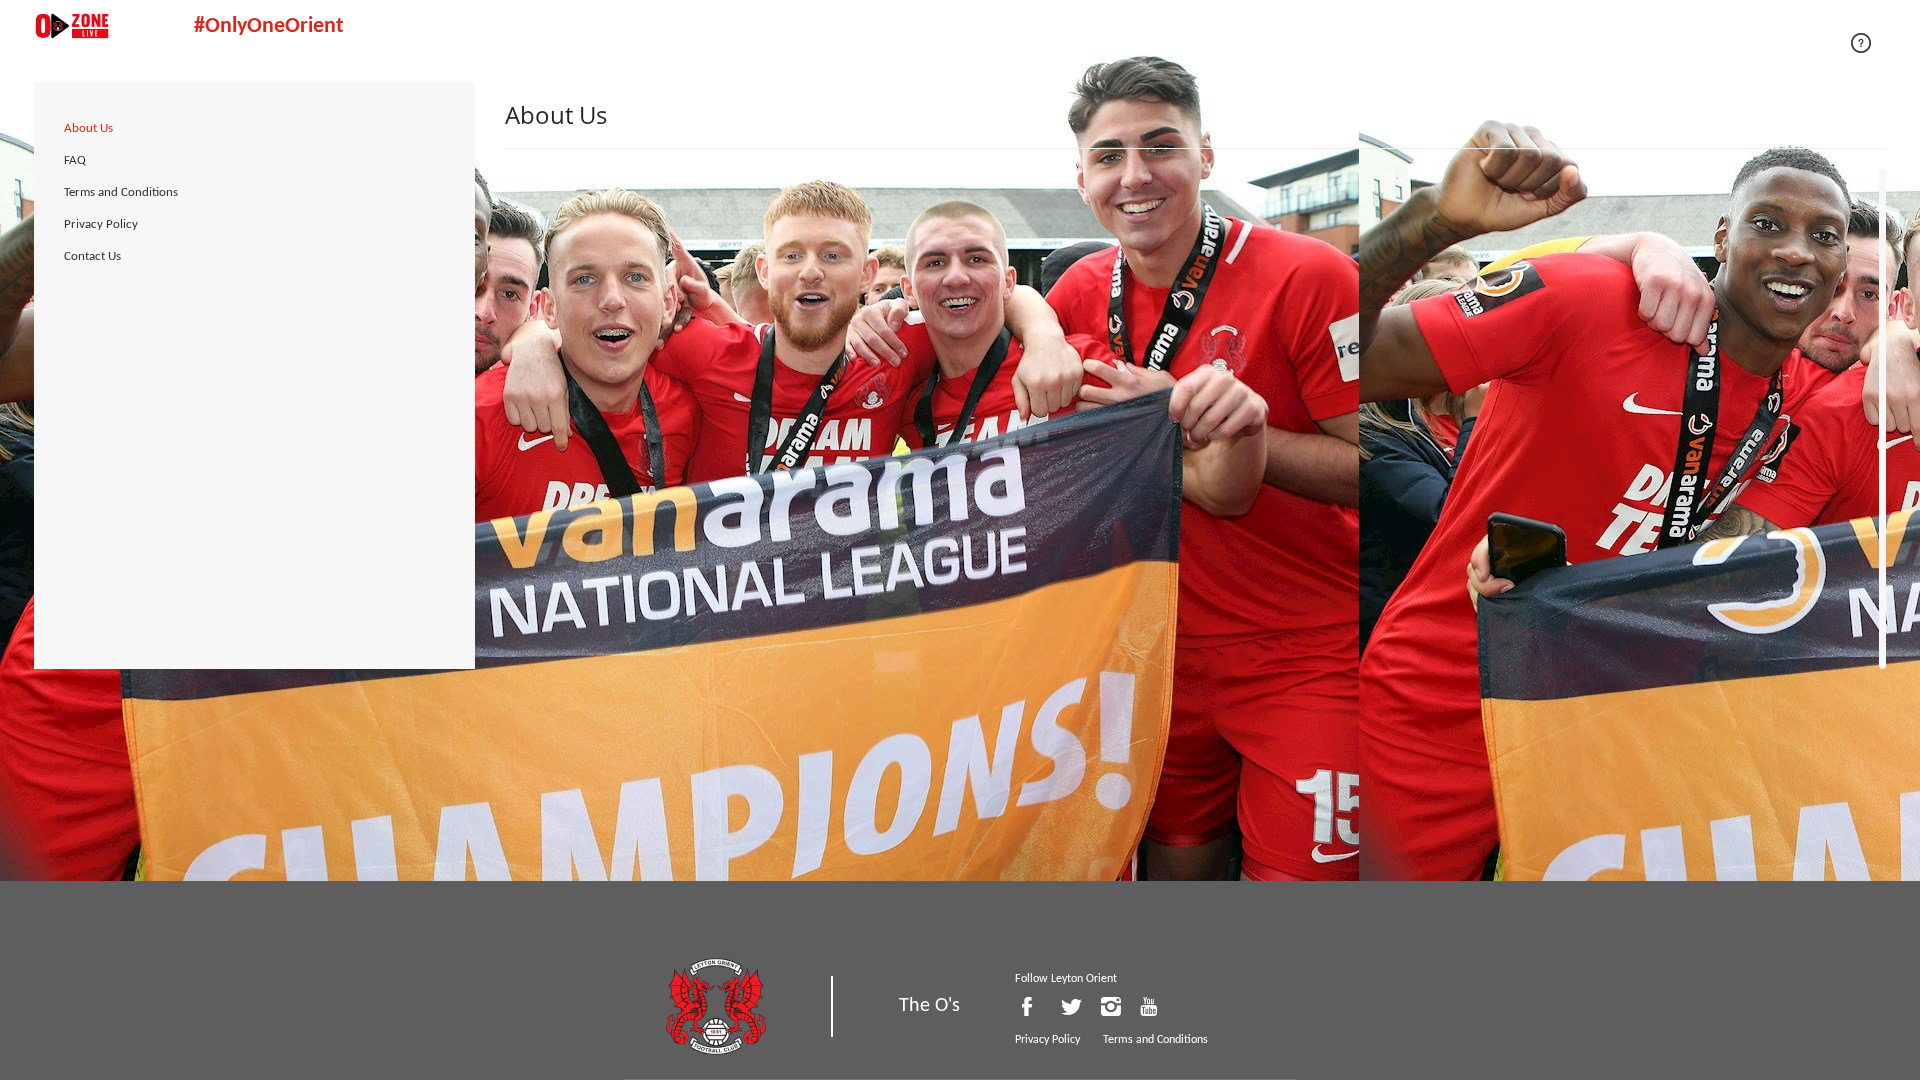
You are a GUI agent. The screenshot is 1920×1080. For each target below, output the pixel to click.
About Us (88, 128)
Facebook (1037, 1006)
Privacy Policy (101, 224)
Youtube (1154, 1006)
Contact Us (92, 256)
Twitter (1076, 1006)
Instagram (1115, 1006)
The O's (929, 1006)
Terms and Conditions (121, 192)
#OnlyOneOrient (269, 26)
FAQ (75, 160)
